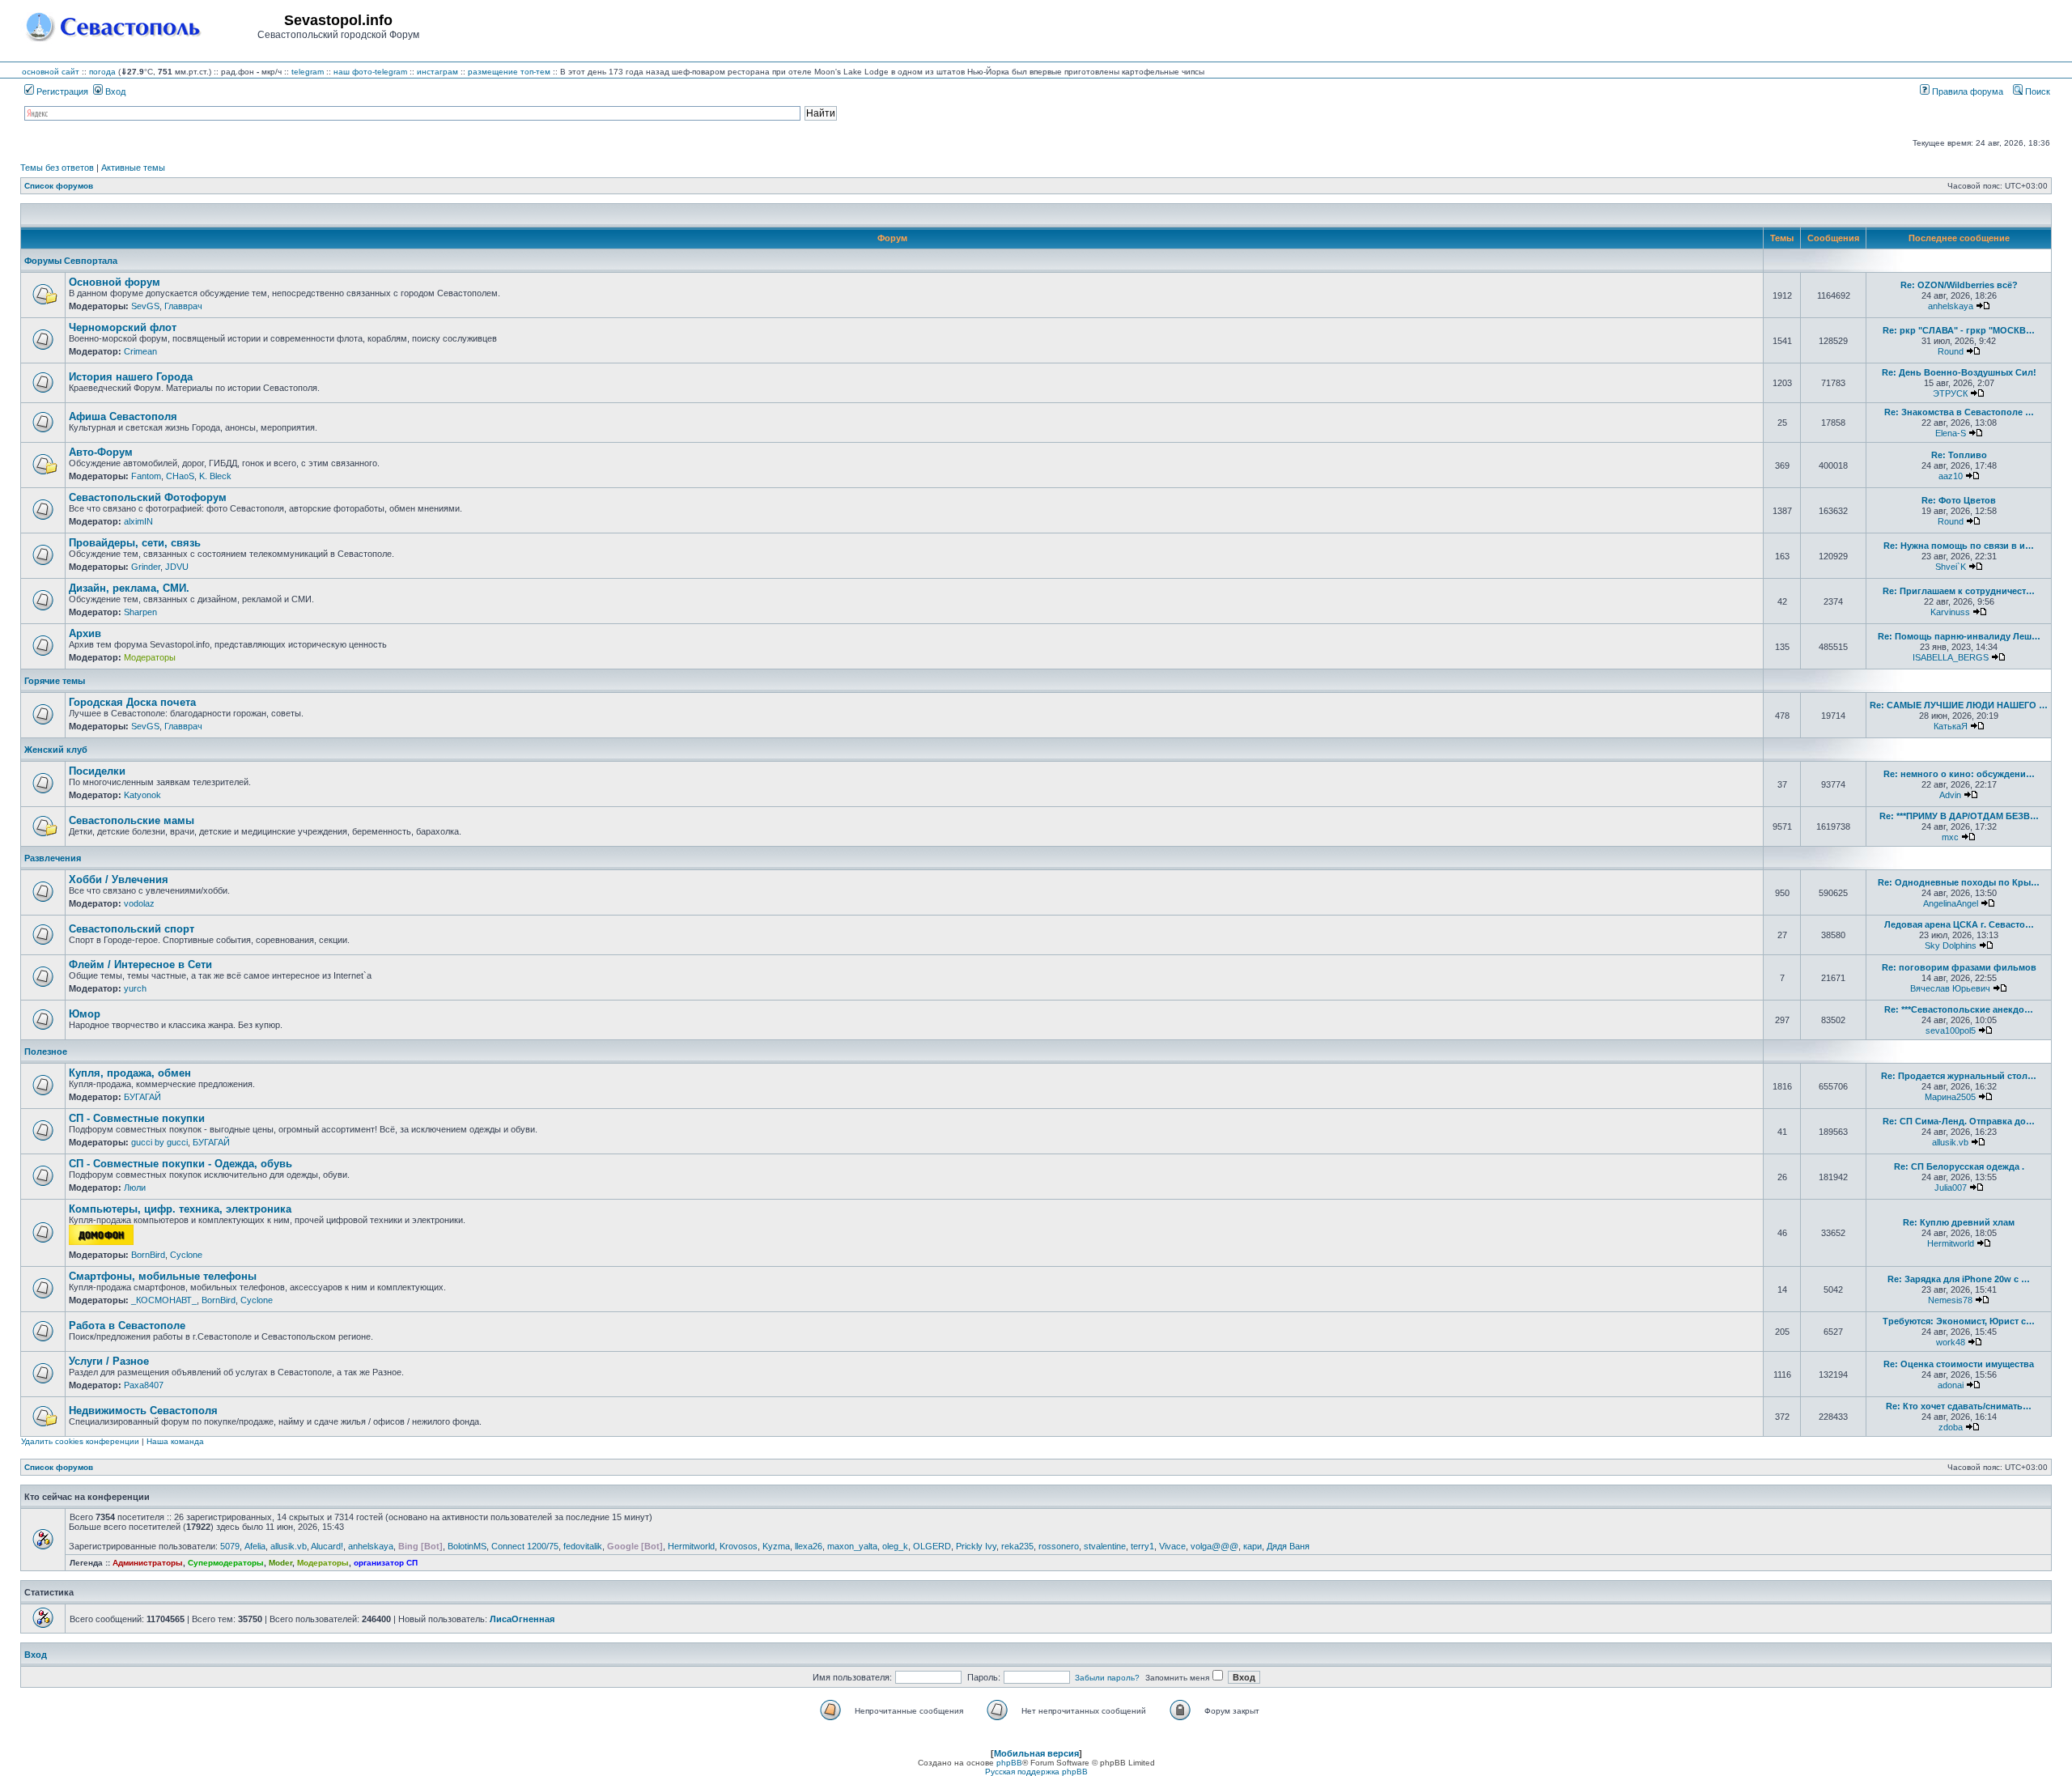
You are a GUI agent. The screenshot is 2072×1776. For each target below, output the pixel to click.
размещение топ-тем (509, 72)
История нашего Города (131, 377)
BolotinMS (467, 1546)
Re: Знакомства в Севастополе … (1959, 412)
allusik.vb (1950, 1142)
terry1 (1142, 1546)
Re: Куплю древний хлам (1959, 1222)
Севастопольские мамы (132, 820)
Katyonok (142, 795)
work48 (1951, 1342)
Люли (135, 1188)
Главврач (183, 306)
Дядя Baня (1288, 1546)
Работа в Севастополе (127, 1326)
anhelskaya (1951, 306)
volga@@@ (1214, 1546)
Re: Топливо (1959, 455)
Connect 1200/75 (525, 1546)
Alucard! (327, 1546)
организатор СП (386, 1563)
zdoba (1951, 1427)
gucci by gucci (159, 1142)
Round (1951, 351)
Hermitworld (1951, 1243)
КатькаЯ (1951, 726)
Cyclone (186, 1255)
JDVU (177, 567)
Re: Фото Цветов (1959, 500)
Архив (85, 633)
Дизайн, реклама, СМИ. (129, 588)
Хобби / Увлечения (119, 880)
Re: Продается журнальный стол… (1959, 1076)
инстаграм (437, 72)
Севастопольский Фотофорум (148, 497)
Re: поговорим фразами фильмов (1959, 967)
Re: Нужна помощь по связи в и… (1959, 546)
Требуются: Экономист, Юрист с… (1959, 1321)
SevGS (145, 306)
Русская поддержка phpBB (1036, 1772)
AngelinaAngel (1951, 903)
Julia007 (1951, 1188)
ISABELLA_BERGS (1951, 657)
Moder (280, 1563)
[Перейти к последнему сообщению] (1983, 306)
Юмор (85, 1014)
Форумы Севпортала (71, 261)
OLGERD (932, 1546)
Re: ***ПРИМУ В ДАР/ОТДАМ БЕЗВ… (1959, 816)
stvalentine (1105, 1546)
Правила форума (1966, 91)
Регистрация (61, 91)
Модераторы (150, 657)
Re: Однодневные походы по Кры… (1959, 882)
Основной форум (115, 282)
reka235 (1017, 1546)
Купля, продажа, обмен (130, 1073)
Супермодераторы (226, 1563)
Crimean (140, 351)
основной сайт (51, 72)
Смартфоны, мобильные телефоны (163, 1276)
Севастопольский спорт (132, 929)
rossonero (1059, 1546)
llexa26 (809, 1546)
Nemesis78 (1950, 1300)
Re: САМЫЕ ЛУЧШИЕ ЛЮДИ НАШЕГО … (1959, 705)
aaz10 (1951, 476)
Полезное (46, 1052)
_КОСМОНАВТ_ (164, 1300)
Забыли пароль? (1107, 1678)
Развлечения (53, 858)
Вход (114, 91)
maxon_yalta (852, 1546)
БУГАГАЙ (142, 1097)
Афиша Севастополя (123, 416)
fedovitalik (583, 1546)
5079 (230, 1546)
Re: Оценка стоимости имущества (1959, 1364)
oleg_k (895, 1546)
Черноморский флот (123, 327)
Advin (1950, 795)
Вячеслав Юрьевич (1950, 988)
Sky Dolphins (1951, 945)
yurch (135, 988)
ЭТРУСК (1950, 393)
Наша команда (175, 1441)
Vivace (1172, 1546)
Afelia (255, 1546)
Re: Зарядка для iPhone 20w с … (1959, 1279)
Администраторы (148, 1563)
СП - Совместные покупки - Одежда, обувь (180, 1164)
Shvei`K (1951, 567)
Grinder (146, 567)
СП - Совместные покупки (137, 1118)
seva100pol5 (1951, 1030)
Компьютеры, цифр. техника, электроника (180, 1209)
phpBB (1009, 1763)
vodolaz (139, 903)
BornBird (148, 1255)
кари (1253, 1546)
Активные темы (133, 168)
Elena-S (1951, 433)
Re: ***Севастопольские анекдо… (1959, 1009)
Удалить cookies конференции (80, 1441)
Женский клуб (56, 750)
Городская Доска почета (132, 702)
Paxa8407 (144, 1385)
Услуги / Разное (109, 1361)
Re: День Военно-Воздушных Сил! (1959, 372)
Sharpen (140, 612)
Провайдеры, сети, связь (135, 543)
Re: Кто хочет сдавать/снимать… (1959, 1406)
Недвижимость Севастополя (143, 1411)
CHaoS (180, 476)
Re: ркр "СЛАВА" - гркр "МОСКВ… (1959, 330)
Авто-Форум (101, 452)
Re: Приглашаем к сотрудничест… (1959, 591)
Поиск (2036, 91)
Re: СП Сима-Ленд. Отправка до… (1959, 1121)
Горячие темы (55, 681)
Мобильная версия (1036, 1753)
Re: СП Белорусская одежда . (1959, 1166)
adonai (1951, 1385)
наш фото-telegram (370, 72)
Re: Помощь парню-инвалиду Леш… (1959, 636)
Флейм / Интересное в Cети (140, 964)
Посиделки (97, 771)
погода (102, 72)
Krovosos (739, 1546)
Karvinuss (1950, 612)
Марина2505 (1950, 1097)
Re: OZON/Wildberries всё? (1959, 285)
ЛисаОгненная (522, 1619)
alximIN (138, 521)
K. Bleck (215, 476)
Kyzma (776, 1546)
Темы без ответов (57, 168)
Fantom (146, 476)
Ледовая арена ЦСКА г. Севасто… (1959, 924)
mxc (1950, 837)
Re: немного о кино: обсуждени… (1959, 774)
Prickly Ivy (976, 1546)
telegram (308, 72)
